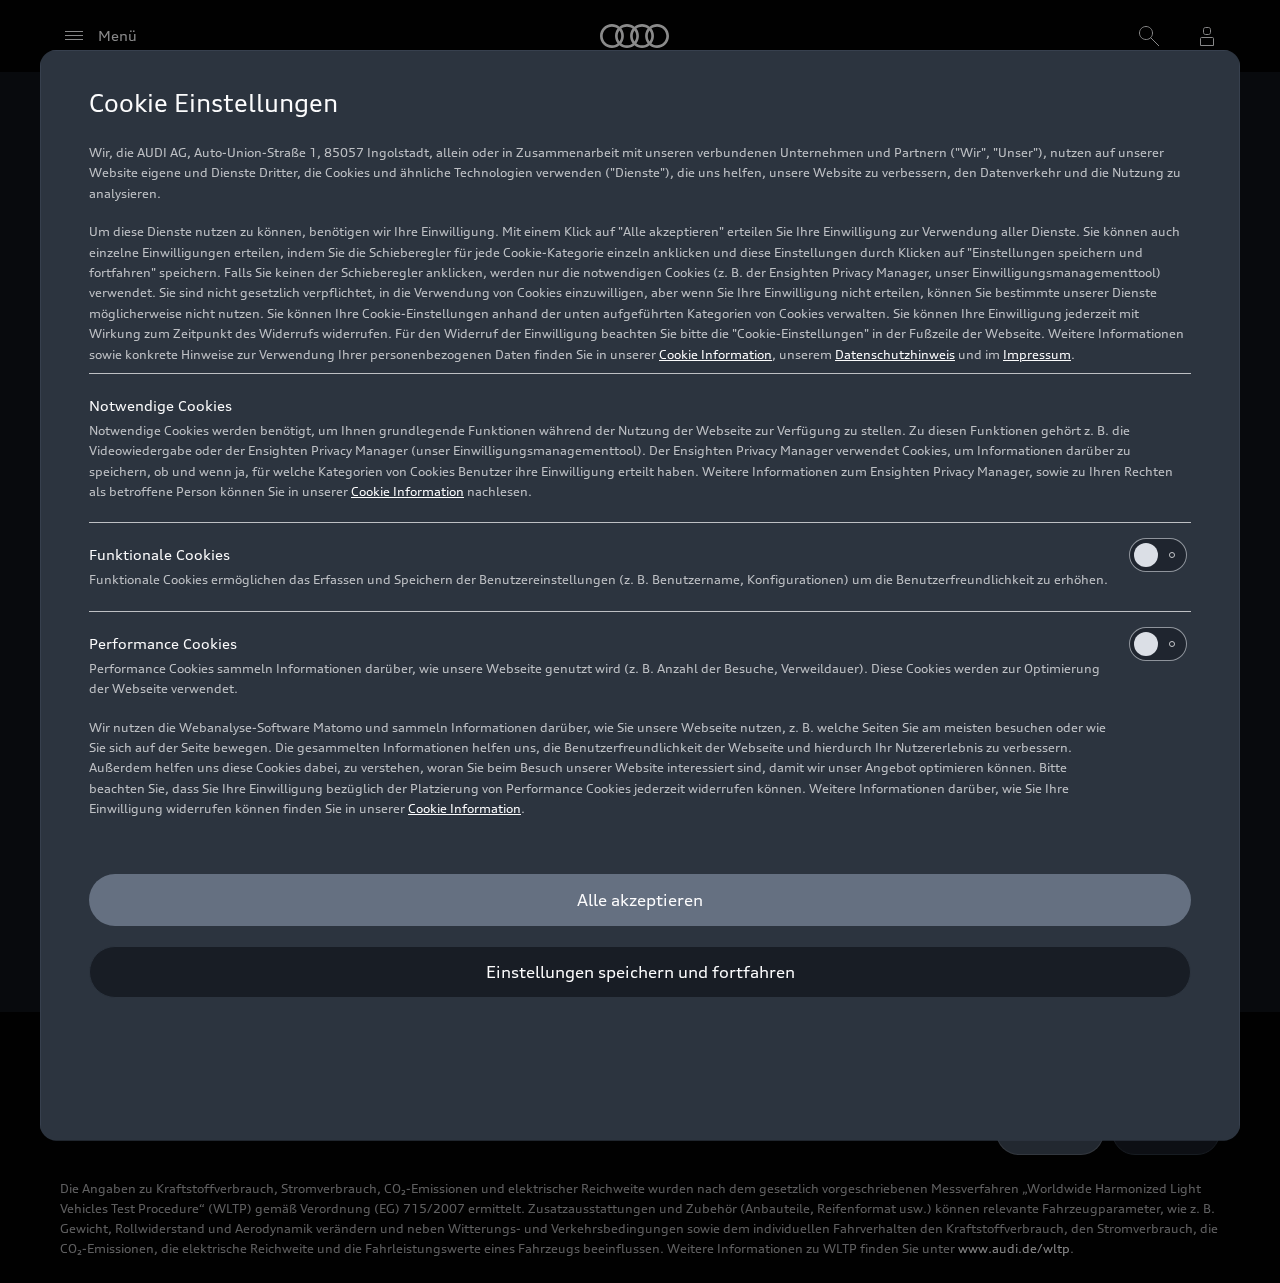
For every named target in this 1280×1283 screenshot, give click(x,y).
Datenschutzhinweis (895, 354)
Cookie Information (715, 354)
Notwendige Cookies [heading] (160, 405)
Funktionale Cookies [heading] (159, 554)
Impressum (1037, 354)
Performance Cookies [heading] (163, 643)
